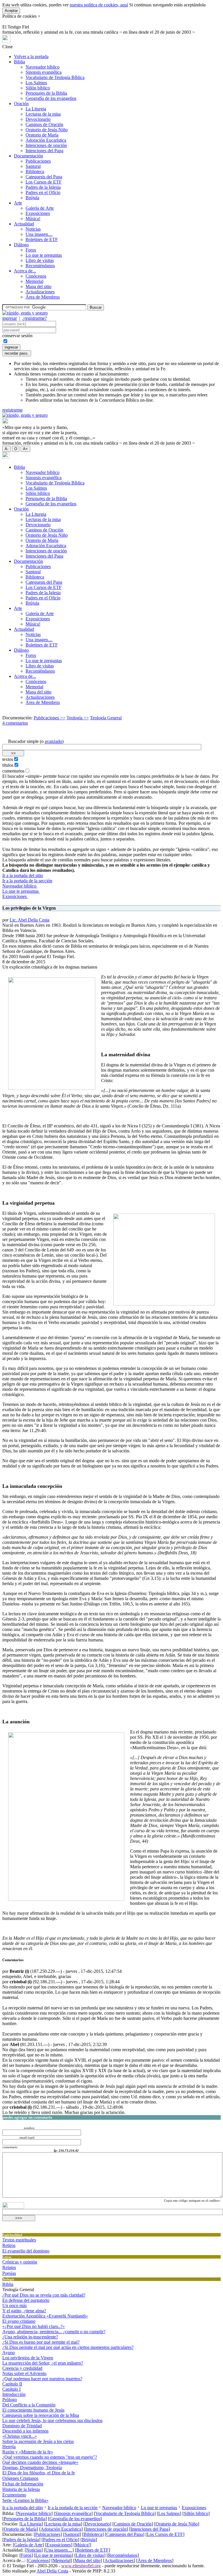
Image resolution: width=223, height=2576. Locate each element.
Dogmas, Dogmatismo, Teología (32, 2468)
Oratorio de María (42, 135)
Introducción (14, 2394)
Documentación (28, 156)
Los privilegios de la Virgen (28, 2358)
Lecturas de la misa (43, 114)
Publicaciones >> (50, 718)
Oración (21, 104)
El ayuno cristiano (19, 2321)
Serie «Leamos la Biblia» (25, 2500)
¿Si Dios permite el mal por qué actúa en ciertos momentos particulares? (68, 2347)
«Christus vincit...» (20, 2436)
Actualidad (24, 224)
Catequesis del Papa (44, 177)
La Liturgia (36, 109)
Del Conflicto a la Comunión (29, 2405)
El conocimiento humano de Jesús (33, 2410)
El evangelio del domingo (26, 2251)
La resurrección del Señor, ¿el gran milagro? (43, 2363)
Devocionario (38, 119)
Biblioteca (35, 171)
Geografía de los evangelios (51, 98)
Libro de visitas (40, 260)
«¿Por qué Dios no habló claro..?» (34, 2326)
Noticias (33, 229)
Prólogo (10, 2400)
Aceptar (11, 11)
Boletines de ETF (42, 239)
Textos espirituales (19, 2240)
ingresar (10, 318)
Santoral (33, 166)
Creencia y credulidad (22, 2368)
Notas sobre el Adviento (24, 2373)
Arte (18, 203)
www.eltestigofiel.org (81, 2566)
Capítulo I (11, 2389)
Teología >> (78, 718)
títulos (8, 765)
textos (8, 759)
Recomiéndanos (40, 266)
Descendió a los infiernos (25, 2431)
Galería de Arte (40, 208)
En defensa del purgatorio (26, 2300)
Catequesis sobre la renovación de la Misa (41, 2415)
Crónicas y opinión (20, 2262)
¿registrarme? (35, 318)
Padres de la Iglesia (43, 187)
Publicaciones (38, 161)
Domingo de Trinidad (22, 2426)
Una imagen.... (39, 234)
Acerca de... (25, 271)
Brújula (32, 198)
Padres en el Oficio (43, 192)
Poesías (9, 2273)
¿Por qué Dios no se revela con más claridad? (44, 2295)
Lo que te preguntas (44, 255)
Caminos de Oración (44, 124)
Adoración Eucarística (46, 140)
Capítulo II (12, 2384)
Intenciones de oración (46, 145)
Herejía (9, 2447)
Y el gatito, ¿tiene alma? (24, 2311)
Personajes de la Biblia (46, 93)
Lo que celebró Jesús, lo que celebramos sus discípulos (52, 2420)
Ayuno (9, 2353)
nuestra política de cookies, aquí (99, 5)
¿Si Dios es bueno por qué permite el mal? (41, 2342)
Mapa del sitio (38, 286)
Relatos (9, 2267)
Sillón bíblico (38, 88)
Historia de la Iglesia (21, 2489)
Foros (31, 250)
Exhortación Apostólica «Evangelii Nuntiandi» (45, 2316)
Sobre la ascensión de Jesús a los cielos (38, 2441)
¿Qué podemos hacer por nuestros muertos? (42, 2379)
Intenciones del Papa (44, 151)
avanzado (53, 741)
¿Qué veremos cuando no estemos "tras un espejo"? (50, 2457)
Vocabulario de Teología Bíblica (55, 77)
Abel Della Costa (52, 2571)
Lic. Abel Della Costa (29, 920)
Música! (33, 219)
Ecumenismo (14, 2495)
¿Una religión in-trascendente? (30, 2337)
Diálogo (21, 245)
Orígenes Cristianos (20, 2478)
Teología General (106, 718)
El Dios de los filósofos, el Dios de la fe (39, 2473)
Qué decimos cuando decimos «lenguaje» (40, 2462)
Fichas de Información (23, 2484)
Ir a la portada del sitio (23, 875)
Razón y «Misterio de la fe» (28, 2452)
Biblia (19, 62)
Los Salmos (36, 83)
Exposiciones (38, 213)
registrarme (12, 410)
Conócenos (36, 276)
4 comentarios (15, 723)
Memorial (34, 281)
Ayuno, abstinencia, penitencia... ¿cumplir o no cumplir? (54, 2332)
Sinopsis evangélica (44, 72)
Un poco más (15, 2305)
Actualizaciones (40, 292)
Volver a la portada (31, 56)
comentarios (13, 771)
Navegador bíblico (43, 67)
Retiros (9, 2245)
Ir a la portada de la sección (27, 881)
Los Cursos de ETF (44, 182)
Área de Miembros (43, 297)
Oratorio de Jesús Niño (47, 130)
